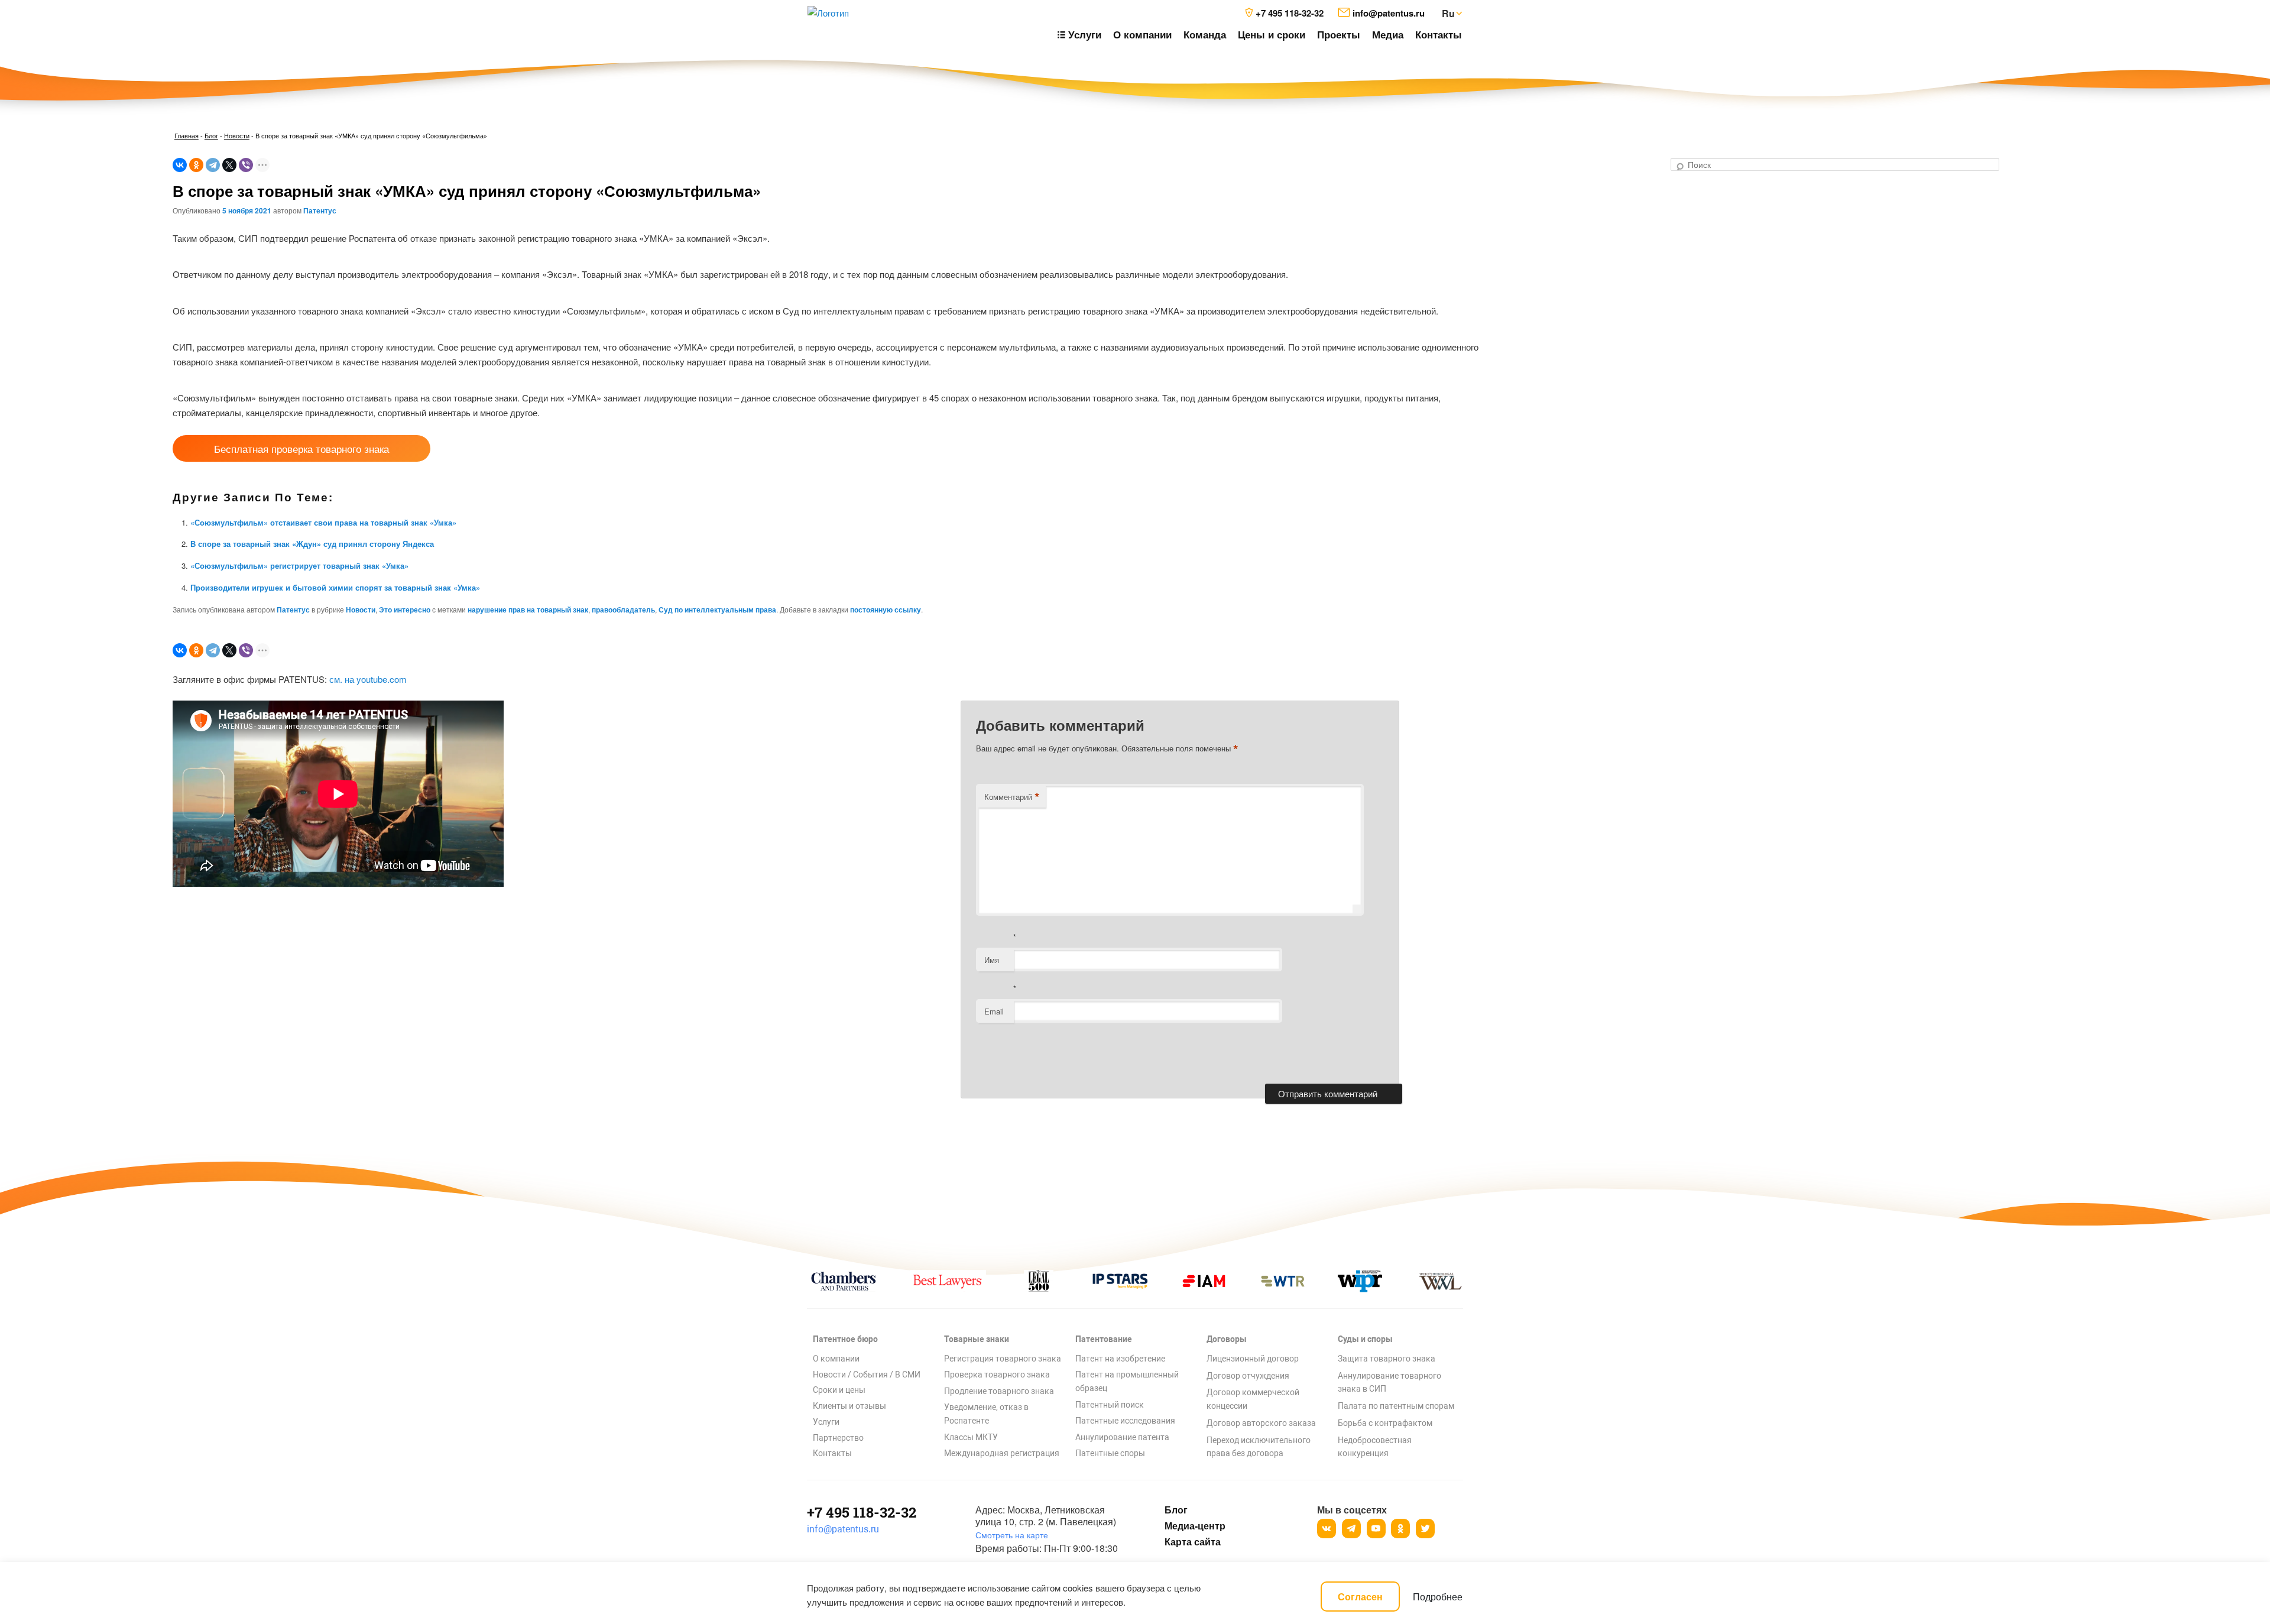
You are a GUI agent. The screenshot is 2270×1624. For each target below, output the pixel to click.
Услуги (826, 1422)
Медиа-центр (1195, 1526)
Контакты (1439, 34)
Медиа (1388, 34)
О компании (1142, 34)
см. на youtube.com (368, 679)
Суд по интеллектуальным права (717, 610)
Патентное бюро (845, 1339)
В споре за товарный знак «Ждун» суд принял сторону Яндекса (312, 544)
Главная (187, 135)
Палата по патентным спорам (1396, 1406)
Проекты (1339, 34)
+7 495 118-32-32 (862, 1512)
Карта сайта (1193, 1542)
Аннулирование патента (1122, 1437)
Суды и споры (1365, 1339)
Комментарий (1012, 797)
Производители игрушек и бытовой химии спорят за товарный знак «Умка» (335, 587)
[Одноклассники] (196, 165)
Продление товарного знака (999, 1391)
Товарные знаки (977, 1339)
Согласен (1360, 1597)
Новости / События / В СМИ (867, 1375)
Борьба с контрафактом (1385, 1423)
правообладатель (623, 610)
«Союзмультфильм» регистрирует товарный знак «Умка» (299, 565)
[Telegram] (213, 165)
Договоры (1227, 1339)
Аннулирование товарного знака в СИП (1389, 1382)
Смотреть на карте (1012, 1535)
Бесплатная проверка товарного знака (301, 448)
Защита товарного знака (1387, 1359)
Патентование (1104, 1339)
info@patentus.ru (843, 1529)
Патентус (320, 210)
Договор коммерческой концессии (1253, 1399)
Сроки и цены (839, 1390)
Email (994, 1011)
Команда (1205, 34)
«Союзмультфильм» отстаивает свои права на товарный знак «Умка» (323, 522)
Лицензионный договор (1253, 1359)
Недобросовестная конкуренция (1375, 1447)
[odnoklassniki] (1400, 1529)
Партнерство (838, 1438)
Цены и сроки (1272, 34)
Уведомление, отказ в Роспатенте (986, 1414)
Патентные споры (1110, 1453)
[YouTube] (1376, 1529)
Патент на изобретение (1120, 1359)
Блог (211, 135)
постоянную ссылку (886, 610)
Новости (237, 135)
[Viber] (246, 165)
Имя (992, 960)
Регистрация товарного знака (1003, 1359)
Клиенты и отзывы (849, 1406)
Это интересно (405, 610)
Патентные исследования (1125, 1421)
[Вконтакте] (1327, 1529)
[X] (229, 165)
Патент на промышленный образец (1127, 1381)
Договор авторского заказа (1261, 1423)
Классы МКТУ (971, 1437)
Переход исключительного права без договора (1259, 1447)
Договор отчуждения (1248, 1376)
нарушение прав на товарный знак (528, 610)
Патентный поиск (1110, 1405)
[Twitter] (1425, 1529)
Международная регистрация (1002, 1453)
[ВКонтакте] (180, 165)
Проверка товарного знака (997, 1375)
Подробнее (1438, 1597)
